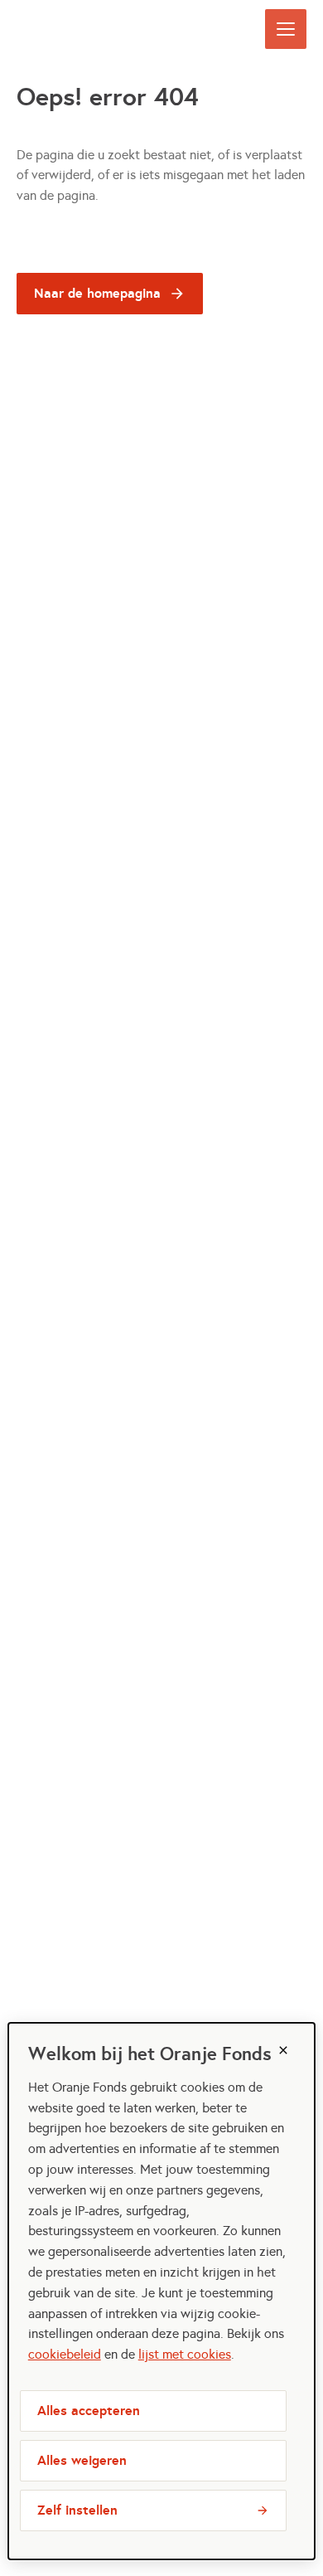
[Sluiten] (283, 2050)
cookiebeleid (65, 2354)
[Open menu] (286, 29)
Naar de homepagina (97, 293)
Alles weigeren (82, 2460)
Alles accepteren (89, 2411)
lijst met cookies (185, 2354)
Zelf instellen (77, 2510)
